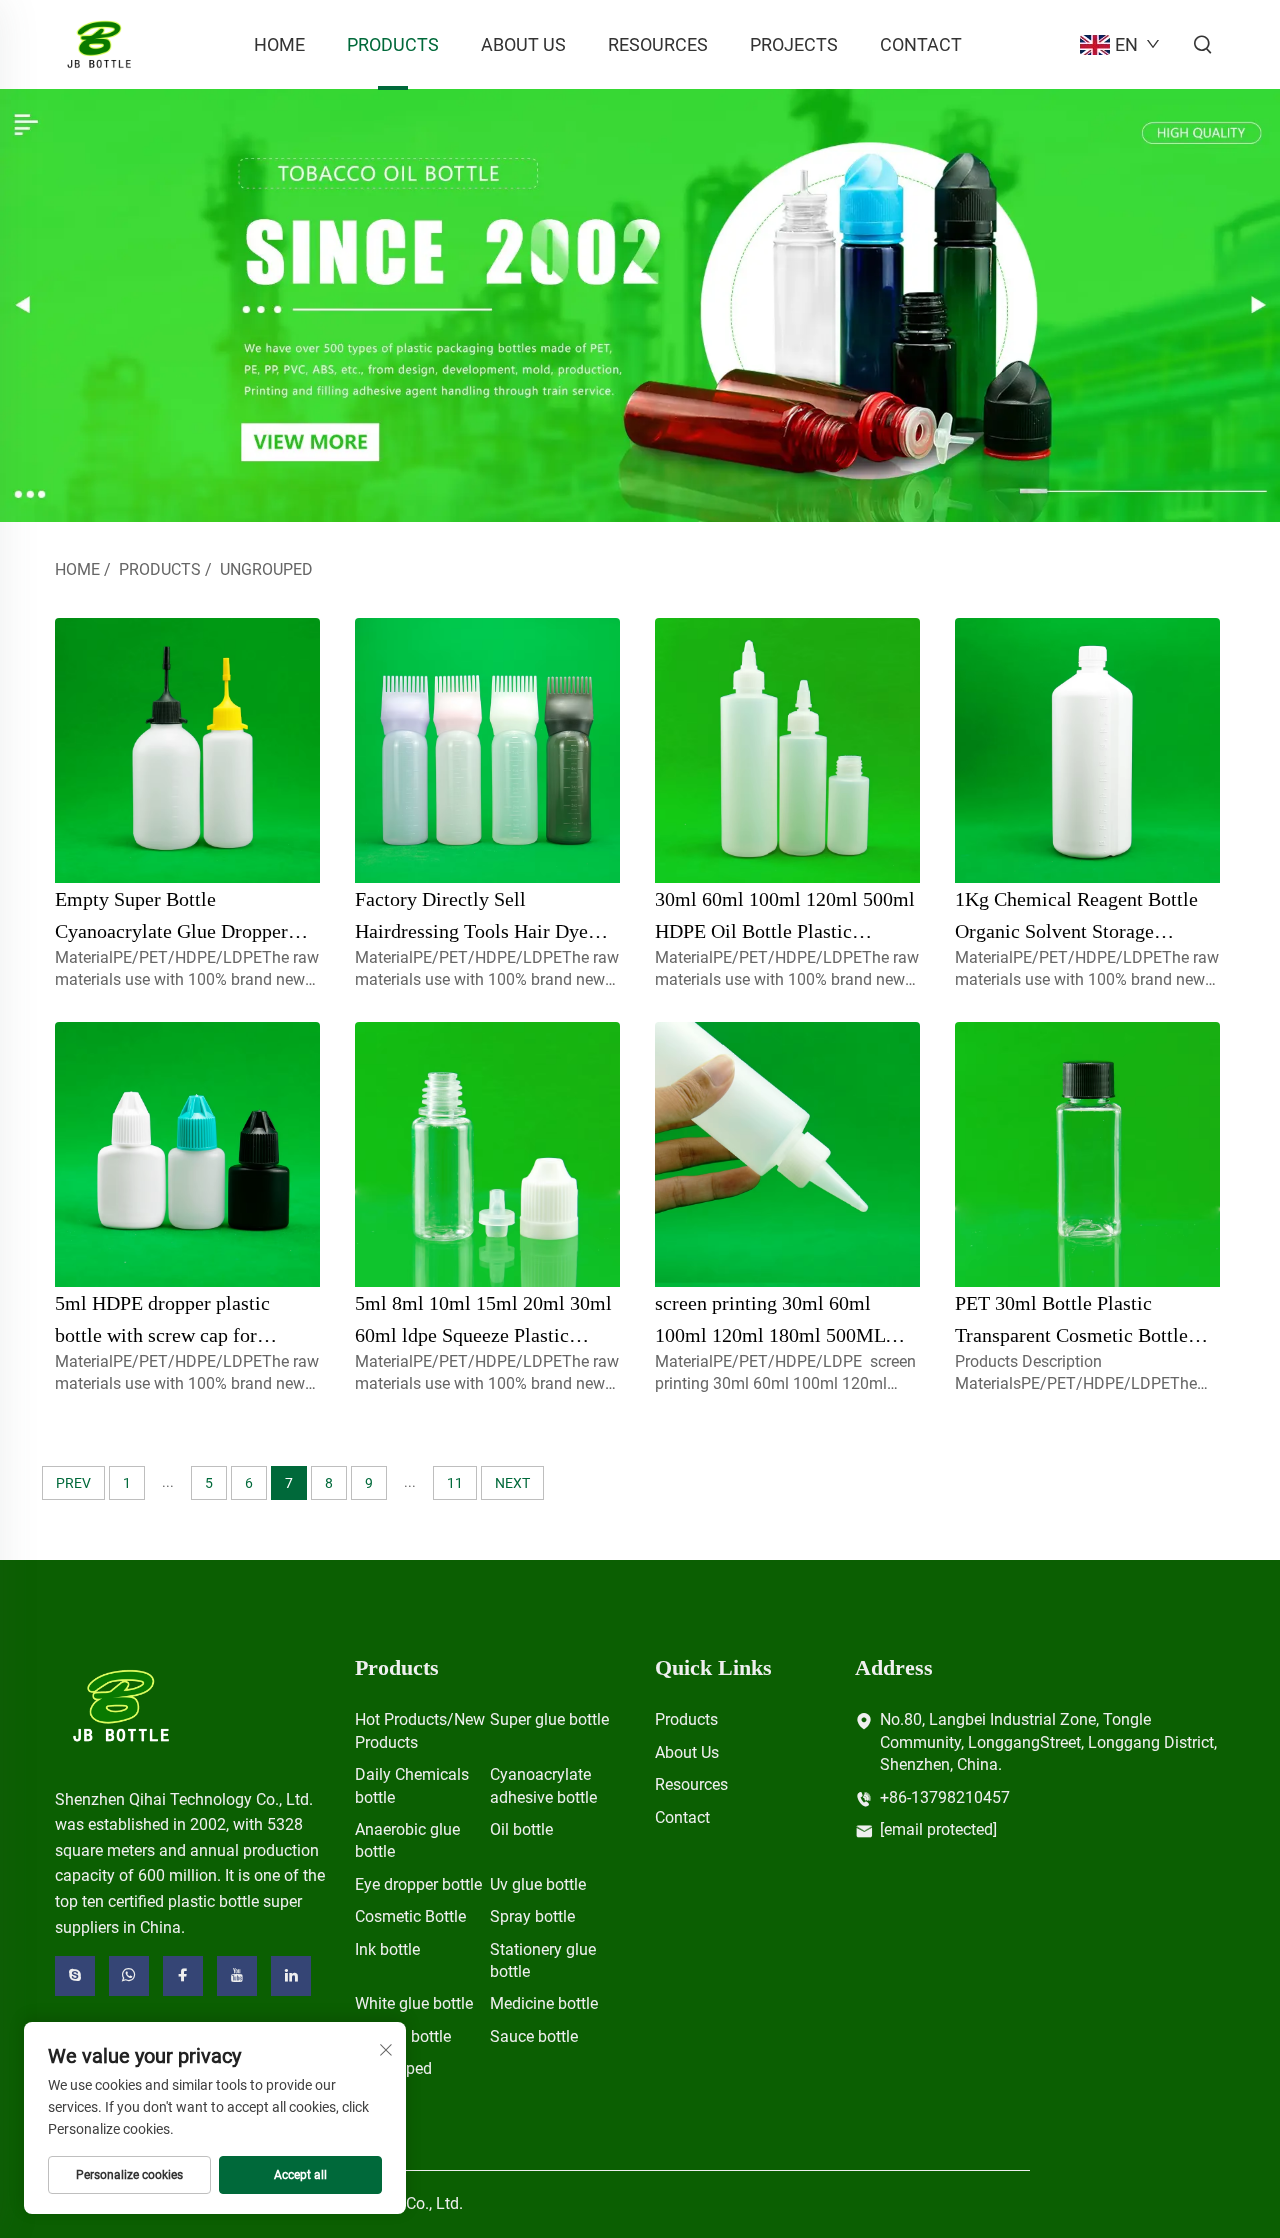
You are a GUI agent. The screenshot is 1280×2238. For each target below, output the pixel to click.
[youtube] (237, 1976)
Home (279, 44)
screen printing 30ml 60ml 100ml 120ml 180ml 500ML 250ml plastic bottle (770, 1335)
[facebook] (183, 1976)
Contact (921, 44)
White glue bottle (414, 2003)
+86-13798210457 (945, 1797)
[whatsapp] (129, 1976)
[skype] (75, 1976)
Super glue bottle (549, 1719)
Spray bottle (532, 1916)
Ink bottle (387, 1949)
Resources (658, 44)
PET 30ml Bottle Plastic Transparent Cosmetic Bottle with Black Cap (1071, 1335)
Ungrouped (266, 569)
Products (393, 44)
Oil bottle (521, 1829)
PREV (73, 1483)
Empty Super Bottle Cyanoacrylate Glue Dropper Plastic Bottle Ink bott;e (171, 931)
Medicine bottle (544, 2003)
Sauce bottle (534, 2036)
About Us (523, 44)
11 (455, 1483)
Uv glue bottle (538, 1884)
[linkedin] (291, 1976)
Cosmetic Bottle (410, 1916)
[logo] (121, 1704)
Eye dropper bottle (418, 1884)
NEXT (512, 1483)
